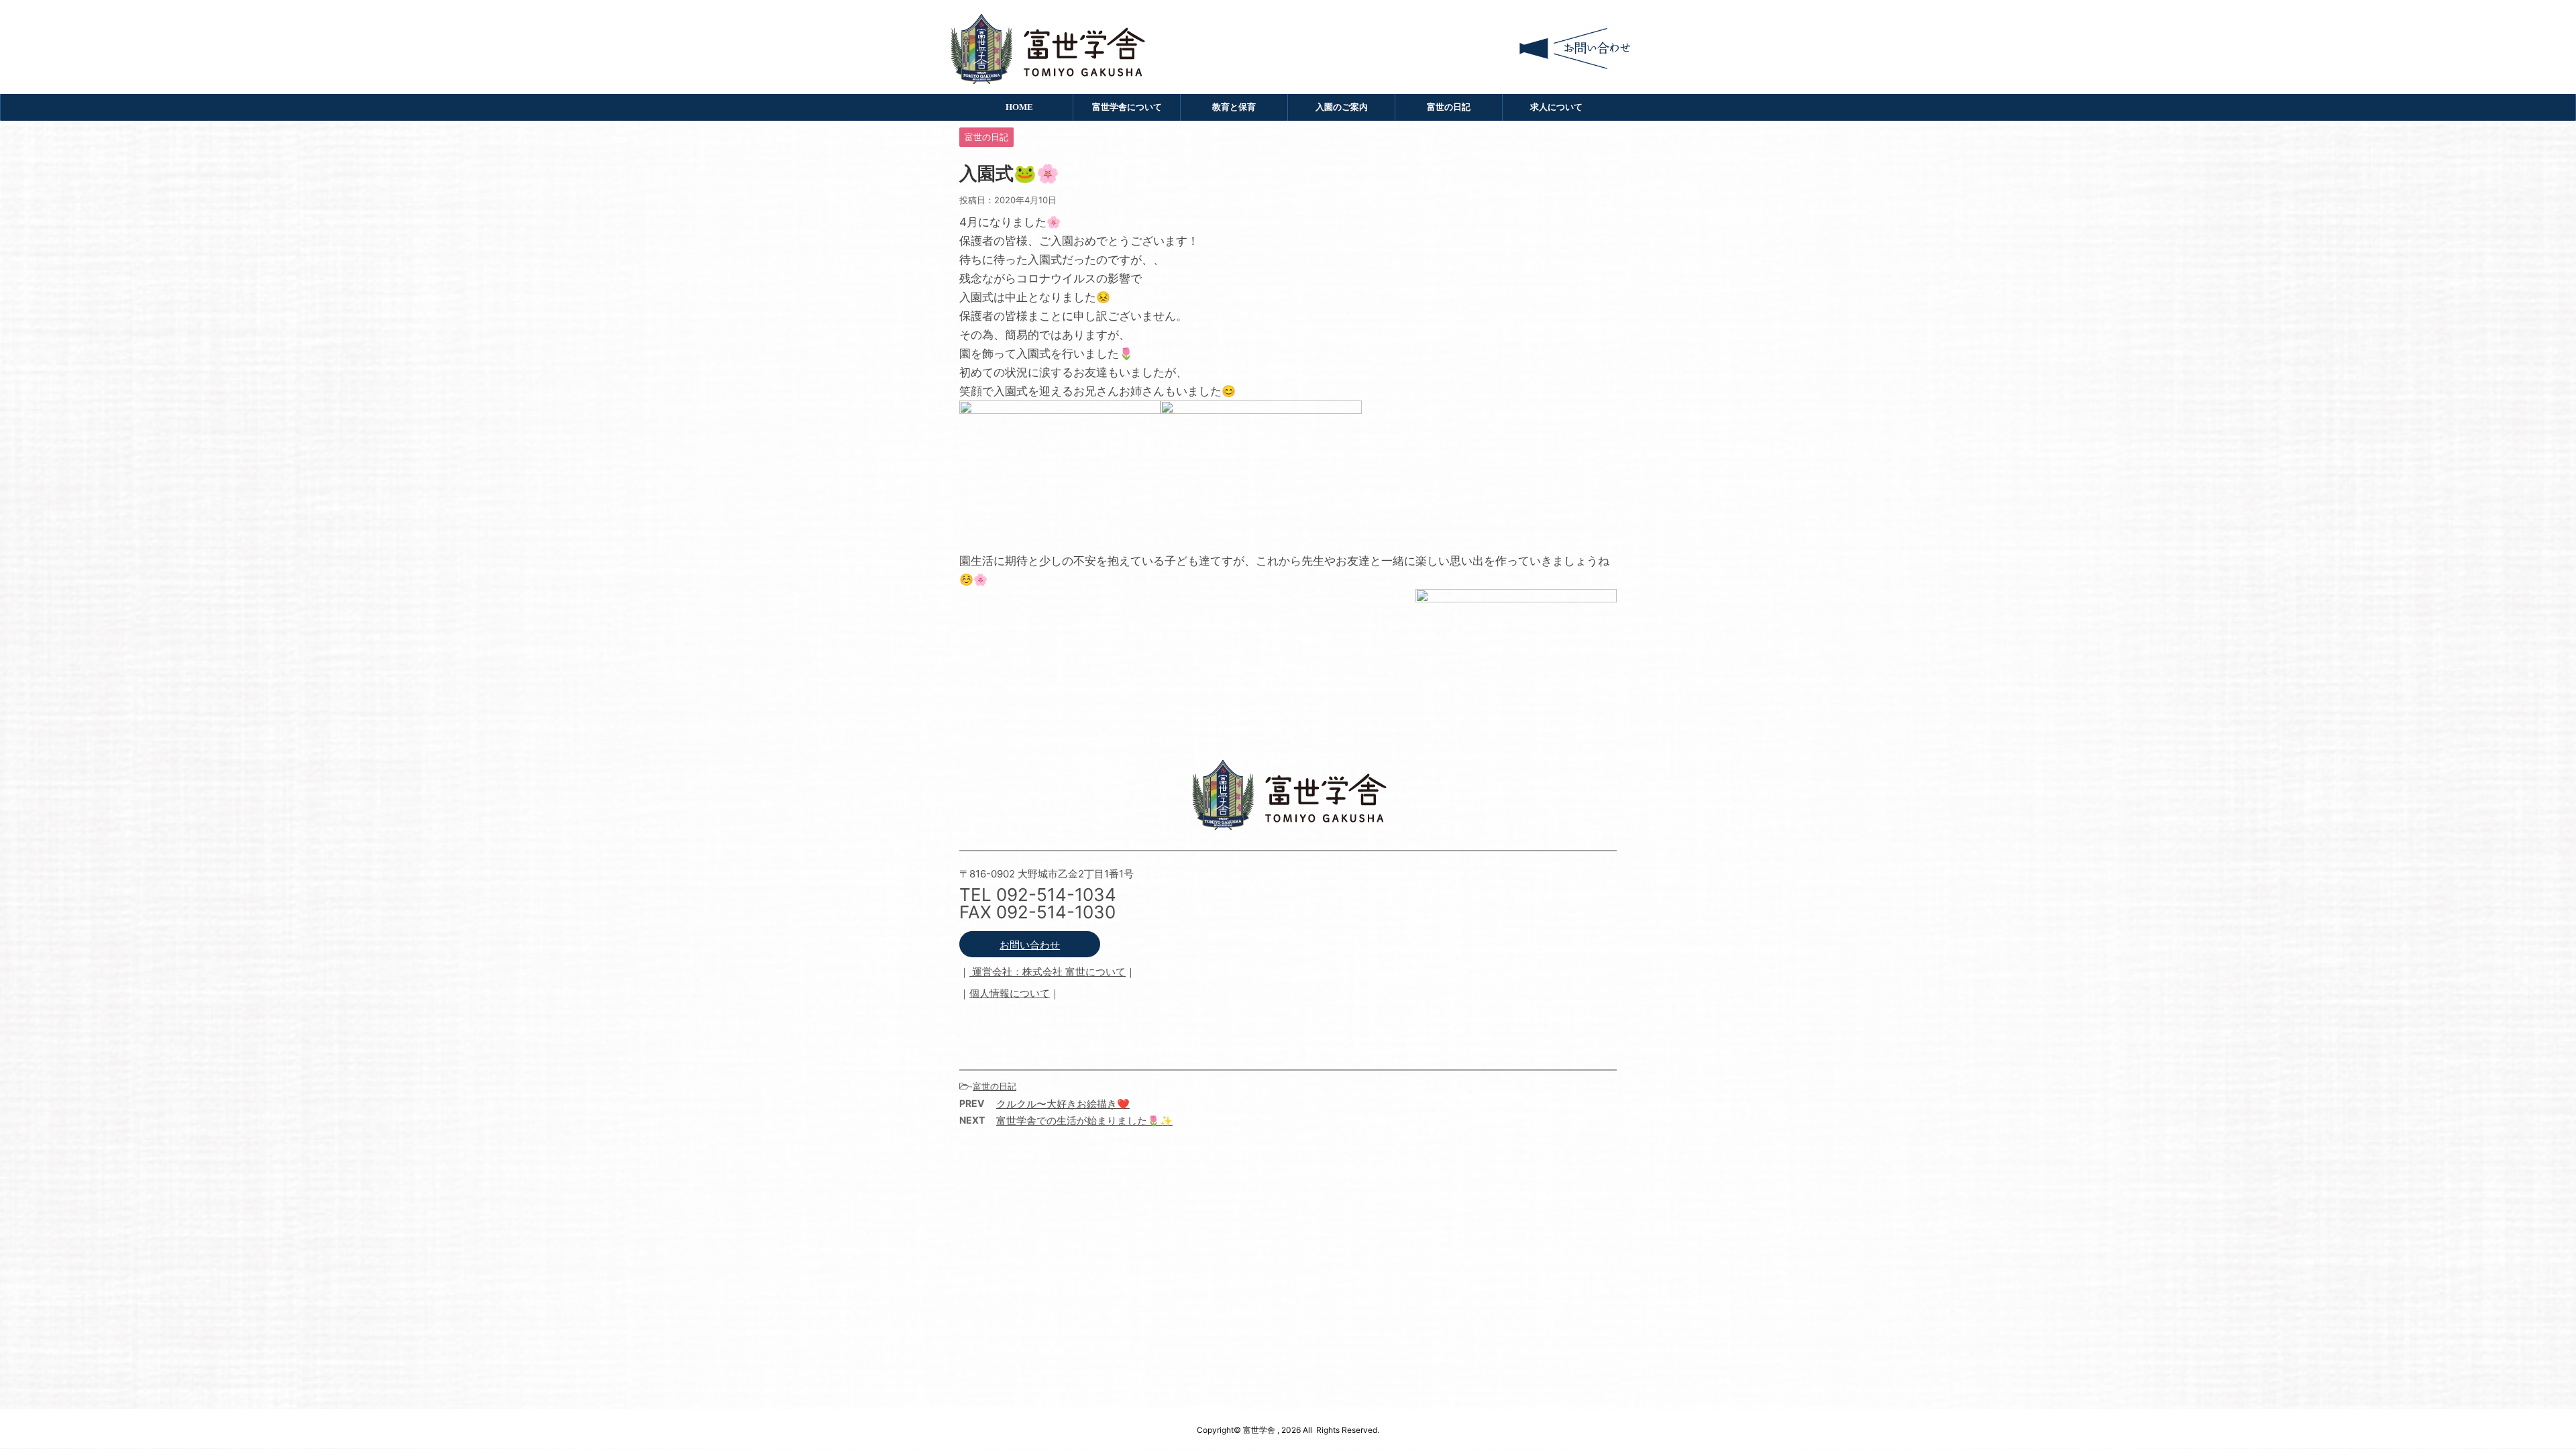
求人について (1556, 107)
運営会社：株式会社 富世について (1048, 972)
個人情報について (1010, 993)
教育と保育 (1234, 107)
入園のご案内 (1342, 107)
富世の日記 (1449, 107)
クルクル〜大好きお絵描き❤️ (1063, 1104)
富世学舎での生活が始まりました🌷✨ (1084, 1121)
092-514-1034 (1056, 895)
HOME (1019, 107)
